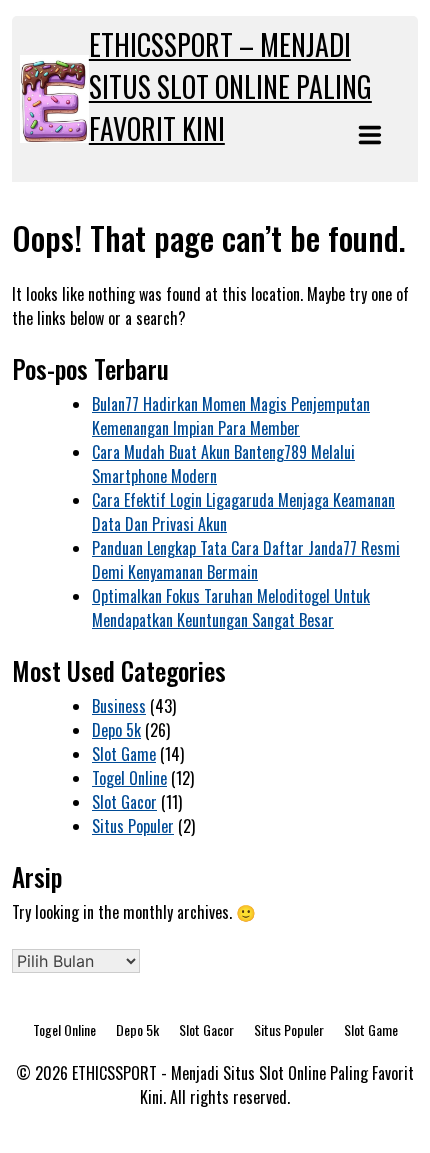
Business (119, 706)
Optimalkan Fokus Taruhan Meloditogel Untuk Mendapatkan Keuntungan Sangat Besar (231, 608)
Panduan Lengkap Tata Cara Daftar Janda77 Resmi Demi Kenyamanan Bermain (246, 560)
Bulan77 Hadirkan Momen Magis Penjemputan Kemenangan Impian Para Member (231, 416)
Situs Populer (133, 826)
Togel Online (129, 778)
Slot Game (124, 754)
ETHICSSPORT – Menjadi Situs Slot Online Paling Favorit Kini (230, 86)
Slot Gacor (124, 802)
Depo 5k (116, 730)
